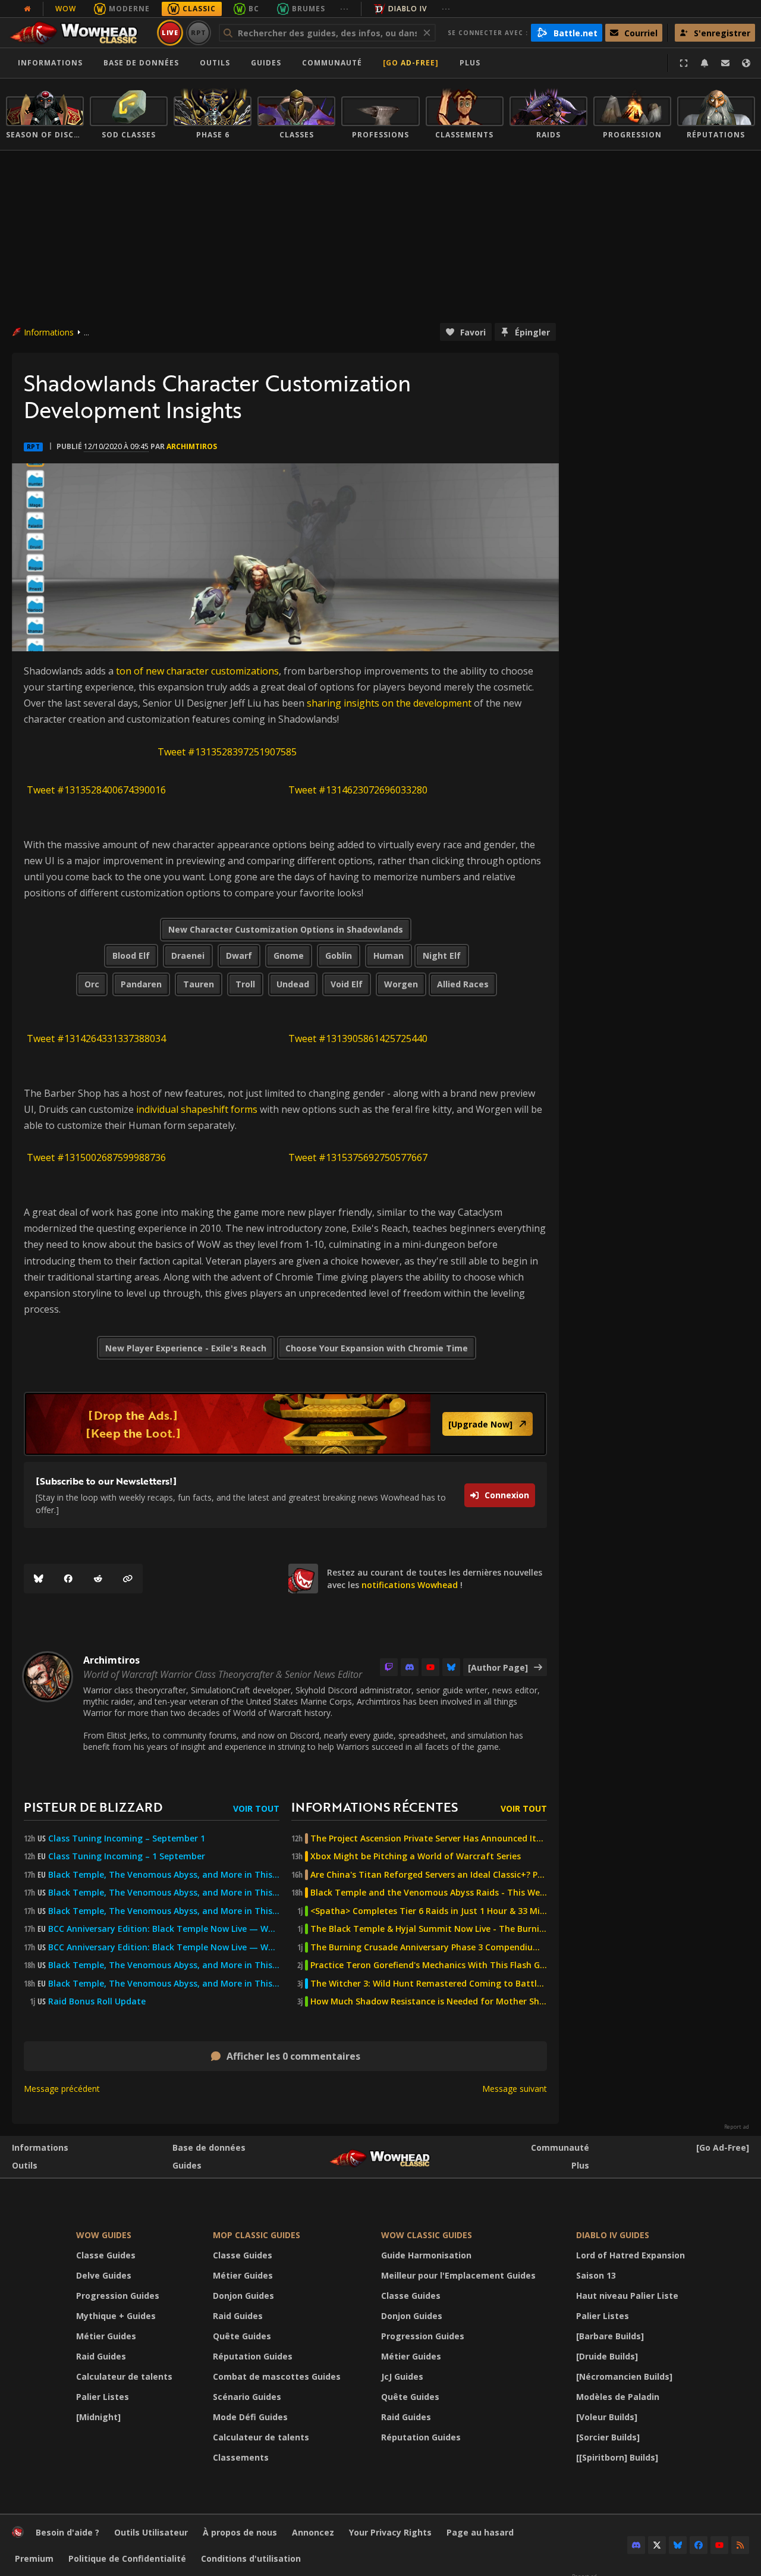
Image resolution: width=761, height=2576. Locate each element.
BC (254, 9)
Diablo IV (408, 9)
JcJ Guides (402, 2376)
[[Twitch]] (389, 1667)
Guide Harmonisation (426, 2255)
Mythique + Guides (116, 2316)
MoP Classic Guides (257, 2235)
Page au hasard (480, 2532)
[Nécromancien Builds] (624, 2376)
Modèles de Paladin (618, 2397)
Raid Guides (101, 2356)
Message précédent (62, 2089)
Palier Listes (103, 2397)
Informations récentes (375, 1807)
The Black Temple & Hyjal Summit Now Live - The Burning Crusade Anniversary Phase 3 (429, 1929)
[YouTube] (430, 1667)
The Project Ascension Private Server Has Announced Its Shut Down (429, 1838)
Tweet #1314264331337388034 (96, 1038)
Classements (241, 2457)
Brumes (309, 9)
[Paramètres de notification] (705, 63)
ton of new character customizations (197, 671)
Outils (25, 2165)
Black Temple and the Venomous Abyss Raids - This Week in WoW (429, 1893)
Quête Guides (242, 2336)
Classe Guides (106, 2255)
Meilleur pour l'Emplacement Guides (458, 2275)
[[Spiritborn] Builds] (617, 2457)
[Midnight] (98, 2417)
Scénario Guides (247, 2397)
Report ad (737, 2127)
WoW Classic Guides (427, 2235)
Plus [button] (470, 63)
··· (345, 9)
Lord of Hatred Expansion (631, 2255)
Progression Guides (118, 2296)
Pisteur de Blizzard (93, 1807)
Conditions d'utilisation (251, 2558)
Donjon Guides (243, 2296)
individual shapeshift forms (197, 1109)
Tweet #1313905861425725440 (358, 1038)
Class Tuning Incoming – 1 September (127, 1856)
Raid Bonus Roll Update (97, 2001)
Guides (266, 63)
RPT (199, 32)
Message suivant (515, 2089)
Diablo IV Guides (613, 2235)
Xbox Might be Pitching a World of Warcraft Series (416, 1856)
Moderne (129, 9)
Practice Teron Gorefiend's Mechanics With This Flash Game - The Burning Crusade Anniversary (429, 1965)
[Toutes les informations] (27, 9)
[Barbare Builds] (610, 2336)
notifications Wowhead (410, 1585)
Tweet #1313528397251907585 (227, 752)
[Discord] (410, 1667)
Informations (50, 63)
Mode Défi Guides (250, 2417)
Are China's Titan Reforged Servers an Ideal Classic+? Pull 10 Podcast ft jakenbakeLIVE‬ (429, 1875)
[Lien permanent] (128, 1579)
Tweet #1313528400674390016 (96, 790)
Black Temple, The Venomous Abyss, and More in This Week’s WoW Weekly (164, 1911)
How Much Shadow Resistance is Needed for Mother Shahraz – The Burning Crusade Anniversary (429, 2001)
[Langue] (746, 63)
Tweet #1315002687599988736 (96, 1157)
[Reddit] (98, 1579)
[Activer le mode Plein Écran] (684, 63)
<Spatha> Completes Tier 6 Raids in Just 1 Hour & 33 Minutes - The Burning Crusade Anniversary (429, 1911)
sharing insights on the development (389, 703)
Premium (34, 2558)
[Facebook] (68, 1579)
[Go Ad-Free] (411, 63)
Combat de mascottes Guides (277, 2376)
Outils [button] (215, 63)
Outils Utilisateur (151, 2532)
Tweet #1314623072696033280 (358, 790)
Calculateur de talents (124, 2376)
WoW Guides (104, 2235)
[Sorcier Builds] (608, 2437)
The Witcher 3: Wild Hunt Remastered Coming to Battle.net (429, 1984)
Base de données (141, 63)
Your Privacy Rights (390, 2532)
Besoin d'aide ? (67, 2532)
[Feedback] (725, 63)
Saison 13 (596, 2275)
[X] (657, 2545)
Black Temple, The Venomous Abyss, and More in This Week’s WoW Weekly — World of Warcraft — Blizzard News (164, 1875)
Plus (580, 2165)
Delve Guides (104, 2275)
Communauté (332, 63)
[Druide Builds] (607, 2356)
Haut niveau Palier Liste (627, 2296)
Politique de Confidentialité (127, 2558)
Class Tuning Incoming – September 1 (127, 1838)
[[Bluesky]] (39, 1579)
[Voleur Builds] (607, 2417)
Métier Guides (106, 2336)
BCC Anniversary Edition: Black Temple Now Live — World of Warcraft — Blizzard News (164, 1929)
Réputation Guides (253, 2356)
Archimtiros (192, 446)
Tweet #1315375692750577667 (358, 1157)
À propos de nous (240, 2532)
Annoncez (313, 2532)
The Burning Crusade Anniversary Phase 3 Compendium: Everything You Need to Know (429, 1947)
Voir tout (256, 1808)
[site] (303, 1579)
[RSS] (740, 2545)
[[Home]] (79, 33)
